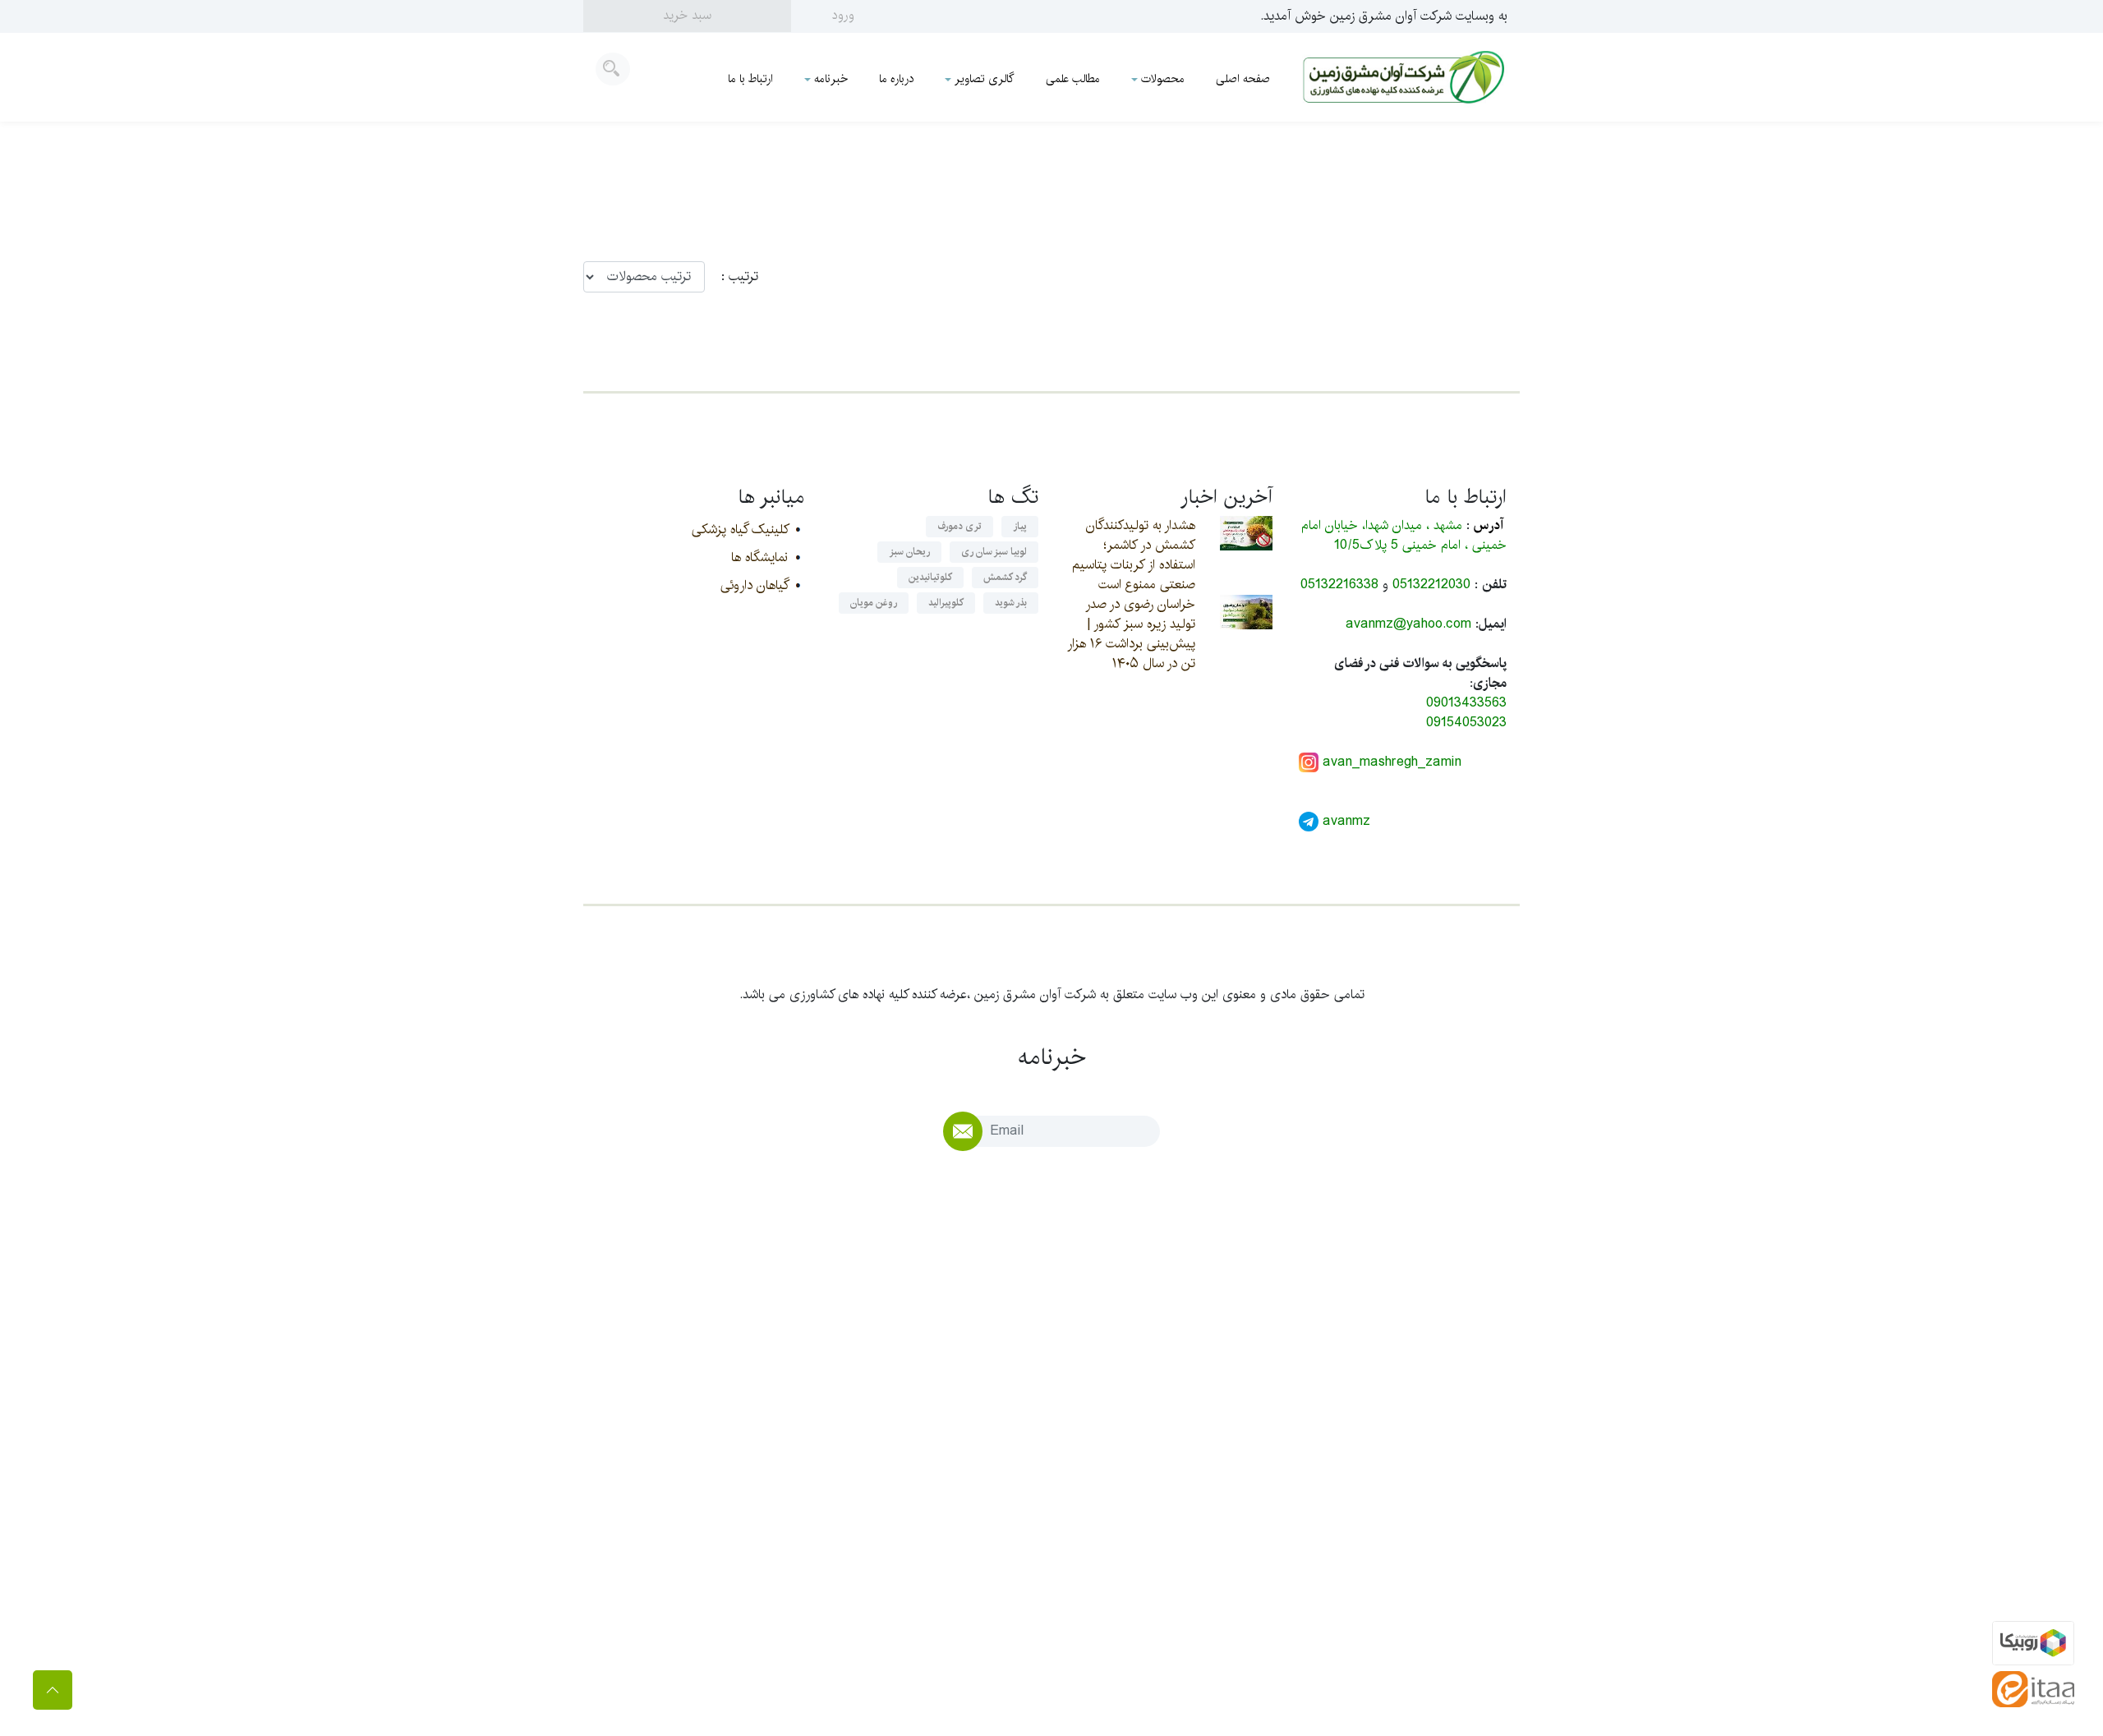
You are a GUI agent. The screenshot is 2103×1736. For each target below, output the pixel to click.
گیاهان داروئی (754, 585)
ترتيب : (732, 277)
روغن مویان (874, 603)
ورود (843, 15)
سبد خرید (687, 15)
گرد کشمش (1005, 577)
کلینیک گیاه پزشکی (740, 530)
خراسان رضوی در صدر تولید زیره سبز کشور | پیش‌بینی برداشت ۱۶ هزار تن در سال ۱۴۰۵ (1131, 634)
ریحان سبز (909, 552)
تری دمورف (959, 526)
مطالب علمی (1073, 79)
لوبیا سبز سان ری (994, 552)
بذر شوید (1011, 603)
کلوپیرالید (946, 603)
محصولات (1163, 79)
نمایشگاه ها (759, 557)
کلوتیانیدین (930, 577)
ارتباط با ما (750, 79)
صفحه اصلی (1243, 79)
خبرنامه (831, 79)
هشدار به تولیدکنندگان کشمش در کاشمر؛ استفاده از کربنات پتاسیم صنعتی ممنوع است (1134, 555)
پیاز (1020, 526)
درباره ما (896, 79)
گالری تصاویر (985, 79)
